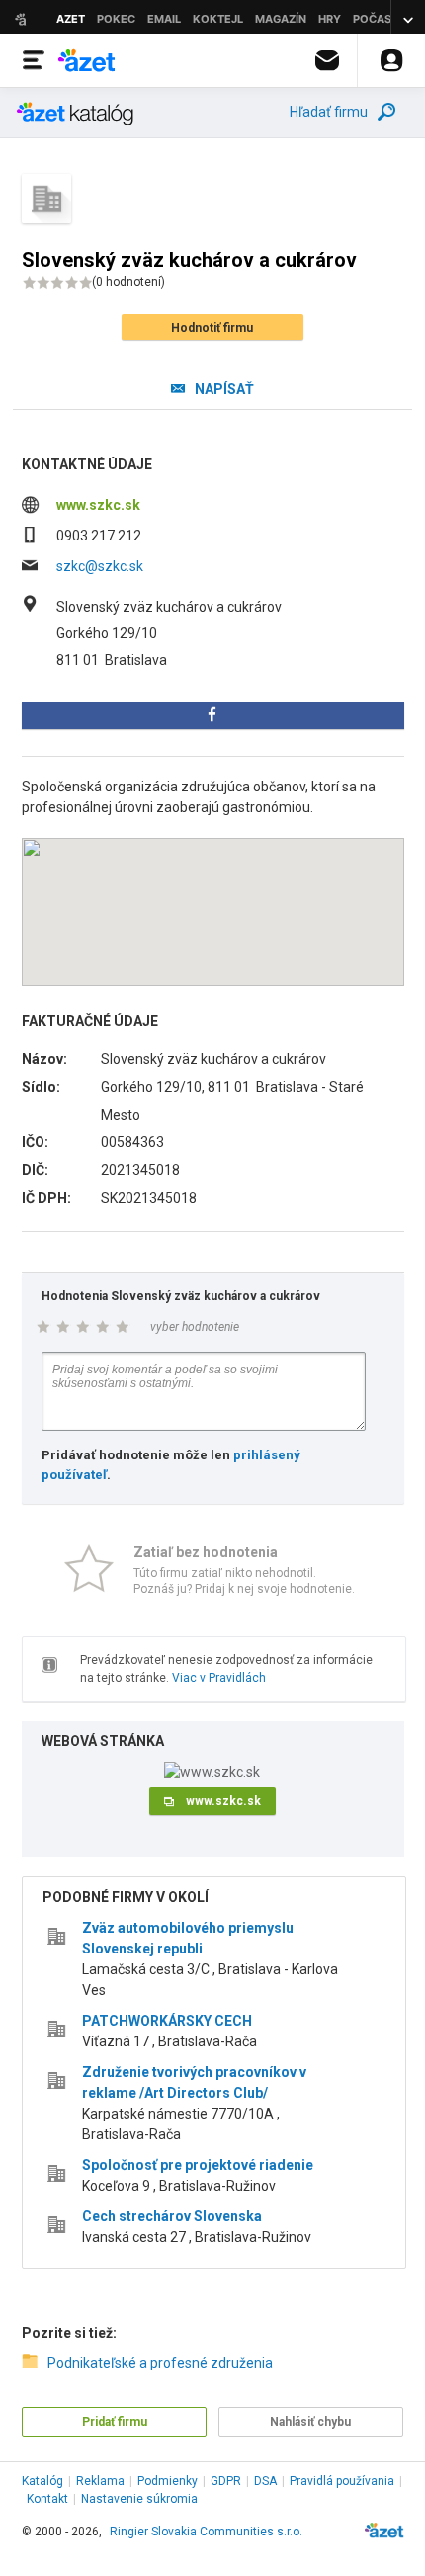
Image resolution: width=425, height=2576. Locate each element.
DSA (265, 2481)
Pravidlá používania (342, 2481)
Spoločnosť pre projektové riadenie (198, 2165)
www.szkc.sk (98, 505)
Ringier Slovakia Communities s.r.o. (206, 2532)
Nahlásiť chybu (310, 2422)
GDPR (226, 2481)
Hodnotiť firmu (212, 328)
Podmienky (168, 2481)
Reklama (100, 2481)
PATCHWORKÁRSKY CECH (167, 2021)
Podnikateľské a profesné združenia (160, 2363)
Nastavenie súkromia (139, 2499)
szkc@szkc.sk (100, 566)
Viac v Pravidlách (219, 1678)
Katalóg (42, 2481)
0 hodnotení (128, 282)
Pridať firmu (115, 2422)
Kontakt (47, 2499)
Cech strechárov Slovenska (172, 2216)
